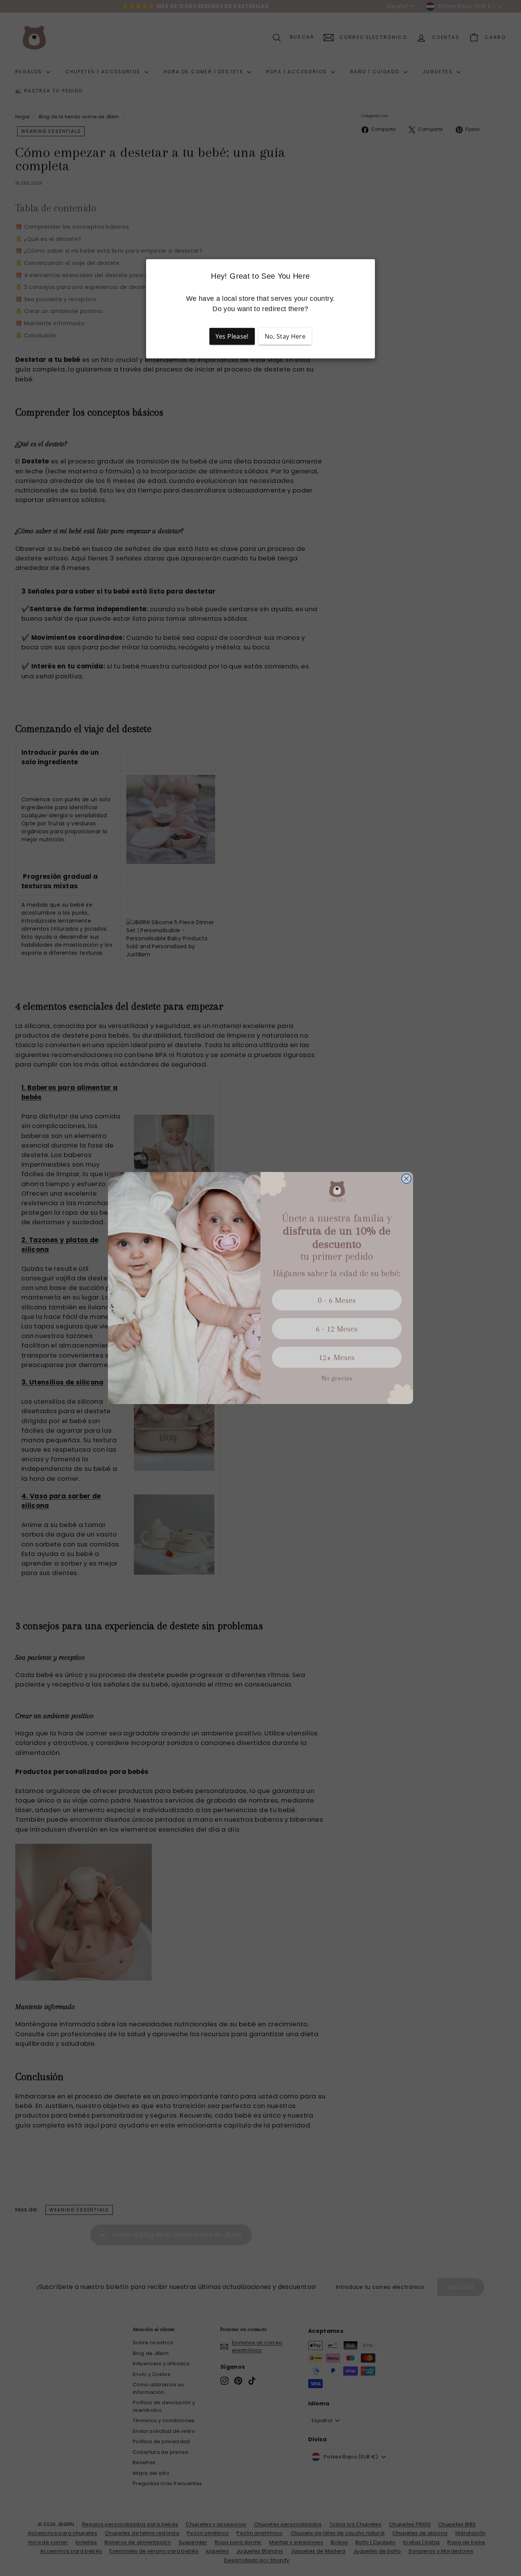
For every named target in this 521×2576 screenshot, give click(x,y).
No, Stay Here (285, 336)
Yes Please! (232, 336)
